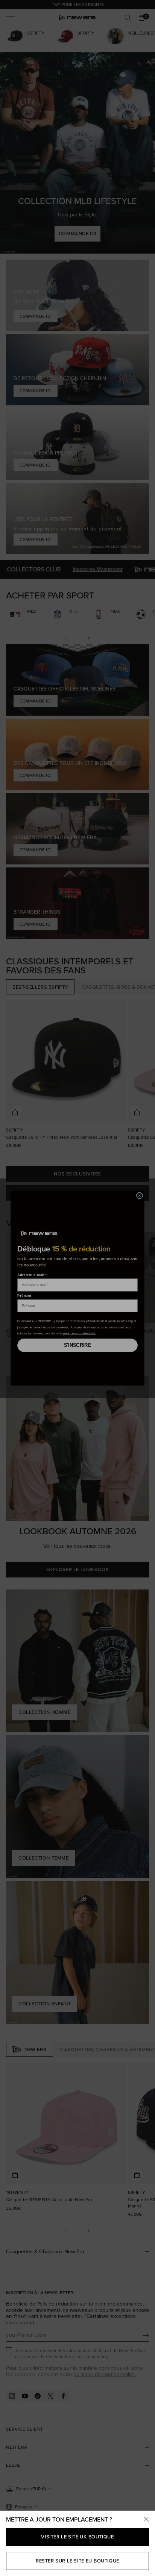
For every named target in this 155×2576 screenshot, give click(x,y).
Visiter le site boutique (77, 2537)
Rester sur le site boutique (77, 2561)
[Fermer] (146, 2520)
